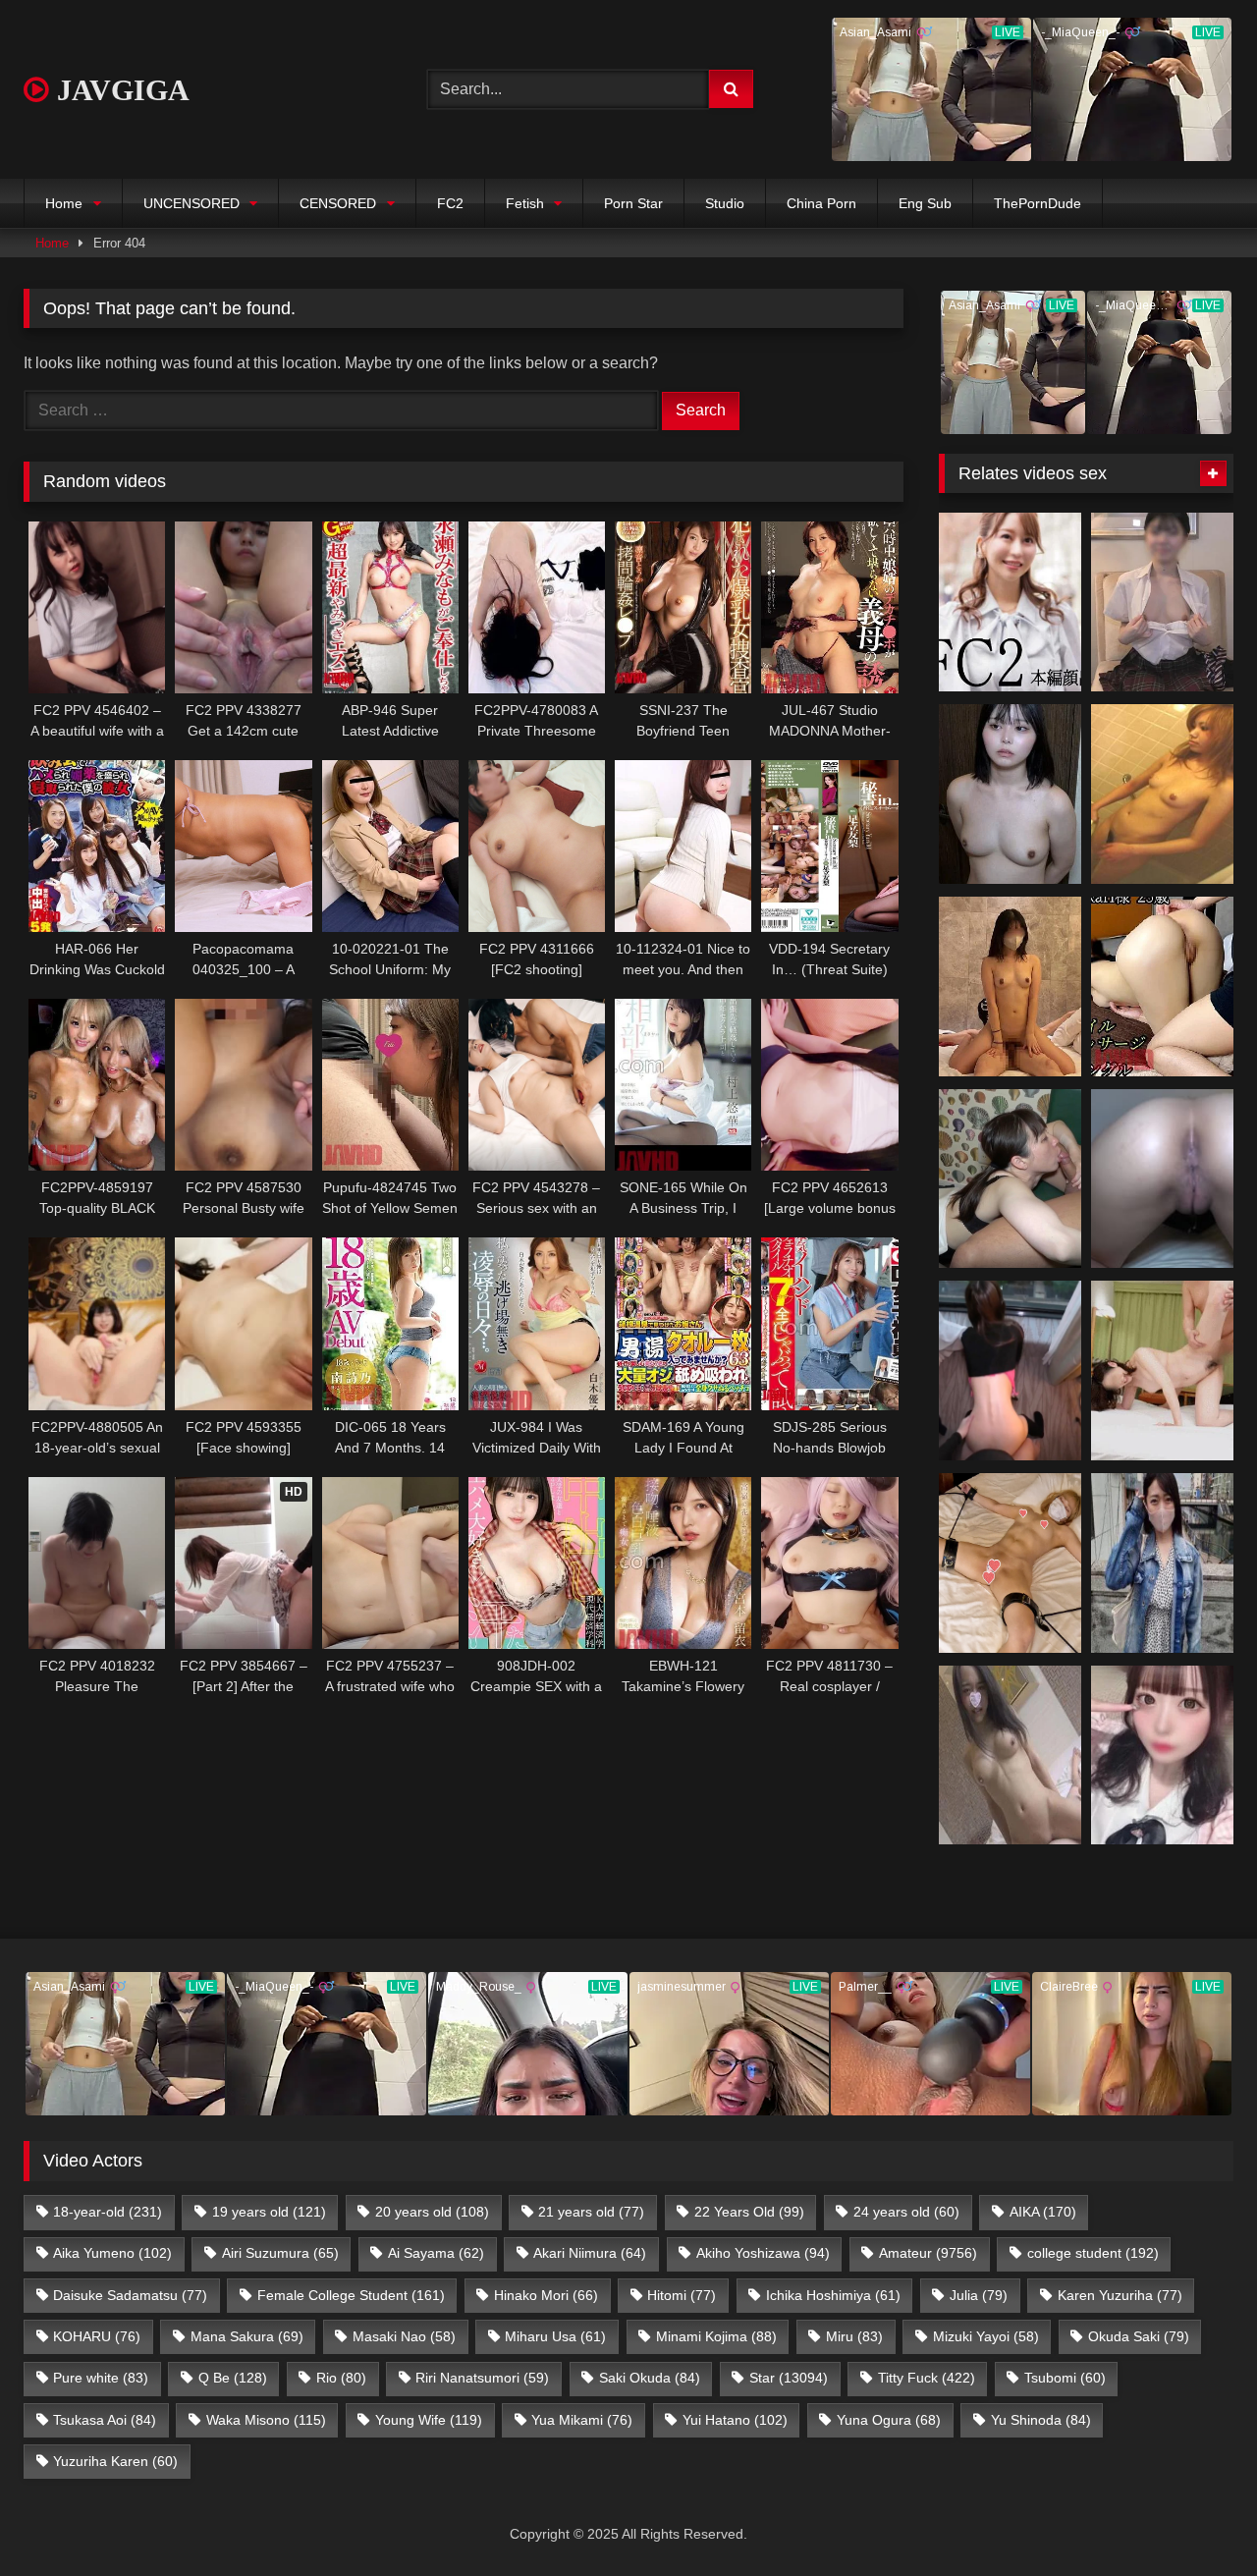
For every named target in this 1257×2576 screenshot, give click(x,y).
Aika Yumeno (112, 2253)
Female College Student (351, 2295)
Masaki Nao (404, 2336)
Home (64, 203)
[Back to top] (1196, 2518)
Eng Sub (925, 203)
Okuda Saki (1139, 2336)
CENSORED (338, 203)
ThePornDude (1038, 203)
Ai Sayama (436, 2253)
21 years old (591, 2212)
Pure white (101, 2378)
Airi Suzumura (280, 2253)
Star (789, 2378)
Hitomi (682, 2295)
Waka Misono (266, 2420)
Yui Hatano (735, 2420)
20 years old (432, 2212)
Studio (725, 203)
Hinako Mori (546, 2295)
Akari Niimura (590, 2253)
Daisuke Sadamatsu (130, 2295)
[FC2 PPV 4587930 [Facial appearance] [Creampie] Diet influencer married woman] (1162, 1179)
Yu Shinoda (1041, 2420)
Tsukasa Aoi (105, 2420)
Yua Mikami (582, 2420)
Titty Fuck (927, 2378)
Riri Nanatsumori (482, 2378)
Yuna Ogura (889, 2420)
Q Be (233, 2378)
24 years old (906, 2212)
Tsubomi (1065, 2378)
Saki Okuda (650, 2378)
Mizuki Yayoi (986, 2336)
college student (1093, 2253)
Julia (979, 2295)
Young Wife (429, 2420)
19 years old (269, 2212)
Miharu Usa (555, 2336)
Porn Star (633, 203)
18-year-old (108, 2212)
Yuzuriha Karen (115, 2461)
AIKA (1043, 2212)
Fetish (525, 203)
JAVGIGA (119, 90)
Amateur (928, 2253)
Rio (341, 2378)
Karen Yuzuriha (1120, 2295)
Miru (854, 2336)
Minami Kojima (716, 2336)
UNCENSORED (191, 203)
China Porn (821, 203)
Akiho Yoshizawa (763, 2253)
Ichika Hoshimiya (833, 2295)
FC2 (450, 203)
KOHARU (97, 2336)
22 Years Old (749, 2212)
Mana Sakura (247, 2336)
